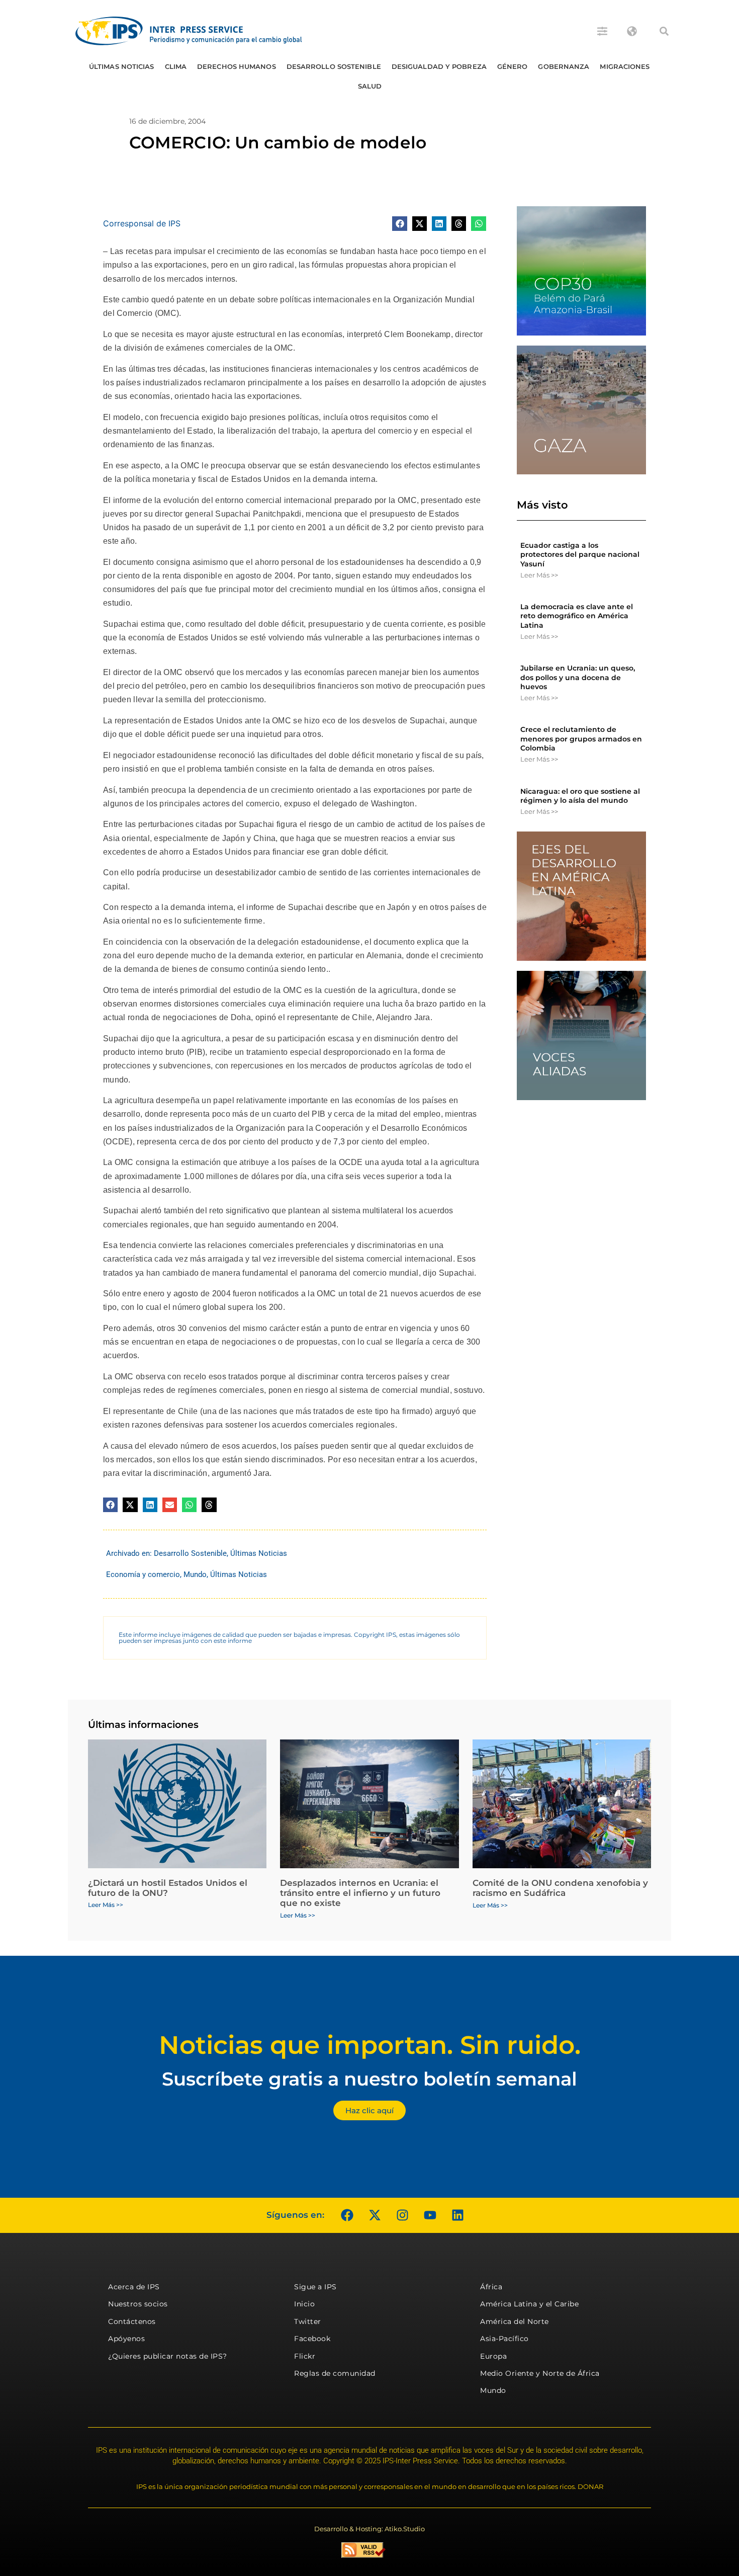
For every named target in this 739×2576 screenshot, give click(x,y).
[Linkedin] (457, 2215)
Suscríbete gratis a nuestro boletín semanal (369, 2079)
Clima (176, 66)
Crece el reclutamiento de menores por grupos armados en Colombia (581, 738)
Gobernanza (564, 66)
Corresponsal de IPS (142, 223)
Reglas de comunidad (335, 2373)
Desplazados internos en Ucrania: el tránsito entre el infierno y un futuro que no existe (360, 1893)
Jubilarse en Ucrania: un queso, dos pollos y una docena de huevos (578, 677)
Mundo (195, 1574)
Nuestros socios (138, 2304)
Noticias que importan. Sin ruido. (370, 2045)
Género (513, 66)
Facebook (312, 2339)
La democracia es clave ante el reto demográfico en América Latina (577, 616)
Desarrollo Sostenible (334, 66)
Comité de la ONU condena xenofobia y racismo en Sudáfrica (560, 1888)
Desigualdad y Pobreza (439, 66)
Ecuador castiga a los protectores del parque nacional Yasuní (580, 554)
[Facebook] (347, 2215)
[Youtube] (430, 2215)
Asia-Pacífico (504, 2339)
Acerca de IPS (134, 2287)
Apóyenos (126, 2339)
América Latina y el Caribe (529, 2304)
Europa (493, 2356)
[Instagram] (402, 2215)
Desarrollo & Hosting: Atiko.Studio (369, 2529)
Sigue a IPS (315, 2287)
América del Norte (515, 2321)
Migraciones (625, 66)
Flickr (305, 2356)
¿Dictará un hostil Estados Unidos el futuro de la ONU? (168, 1888)
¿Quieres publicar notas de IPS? (168, 2356)
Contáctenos (132, 2321)
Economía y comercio (143, 1574)
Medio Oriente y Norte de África (540, 2373)
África (491, 2287)
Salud (370, 86)
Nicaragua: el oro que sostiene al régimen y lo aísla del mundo (580, 796)
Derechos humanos (237, 66)
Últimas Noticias (122, 66)
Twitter (308, 2321)
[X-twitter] (375, 2215)
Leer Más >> (539, 575)
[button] (664, 31)
